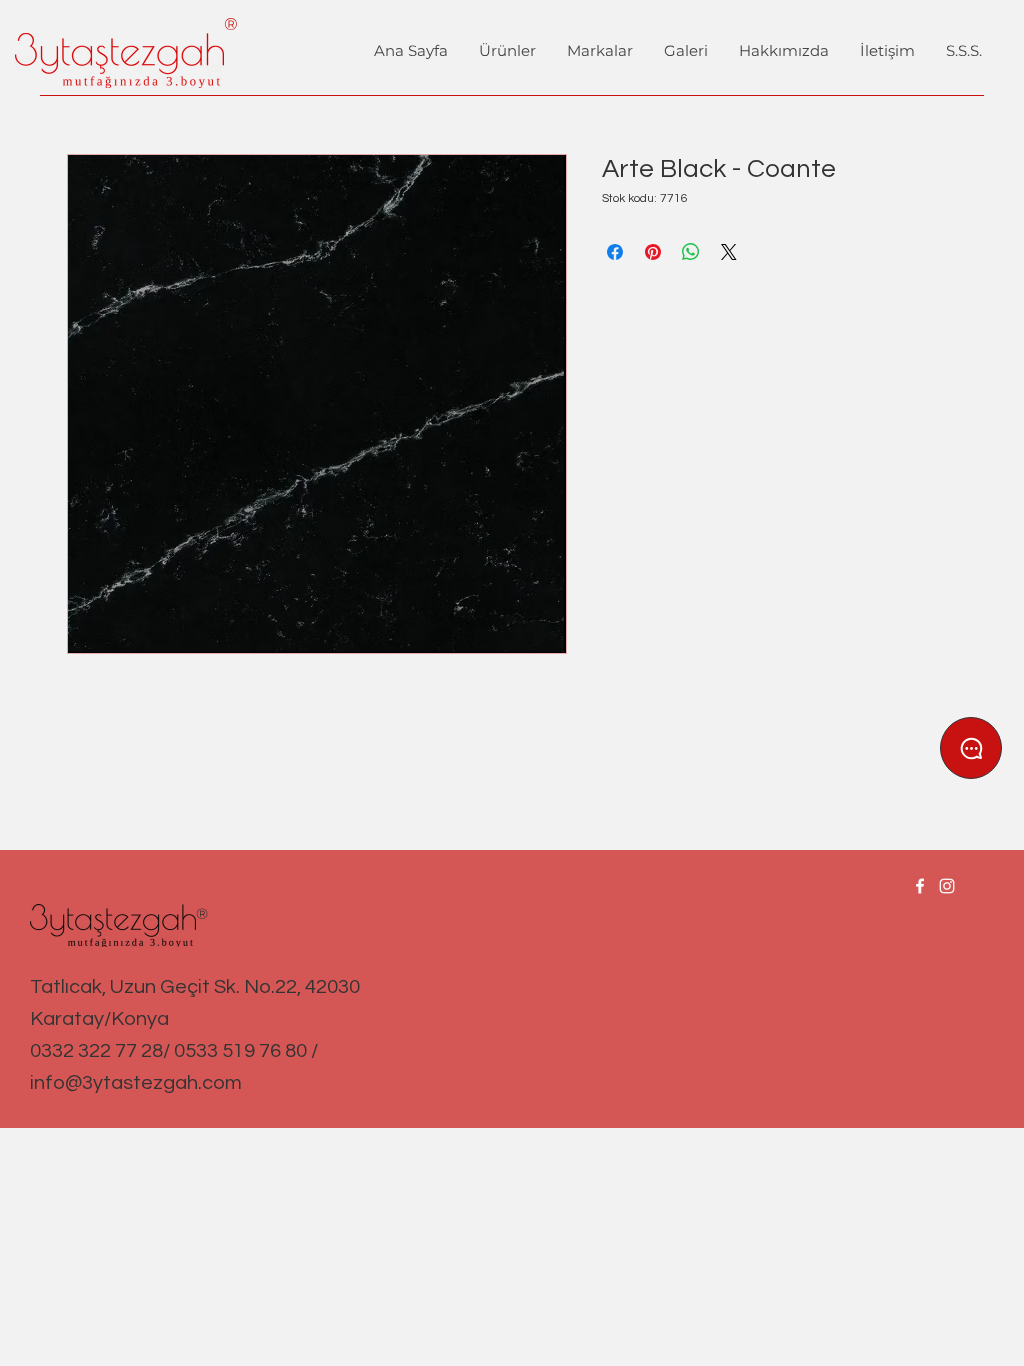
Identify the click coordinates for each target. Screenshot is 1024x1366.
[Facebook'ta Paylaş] (615, 252)
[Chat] (971, 748)
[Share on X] (729, 252)
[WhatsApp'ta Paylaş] (691, 252)
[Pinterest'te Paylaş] (653, 252)
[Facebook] (920, 886)
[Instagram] (947, 886)
